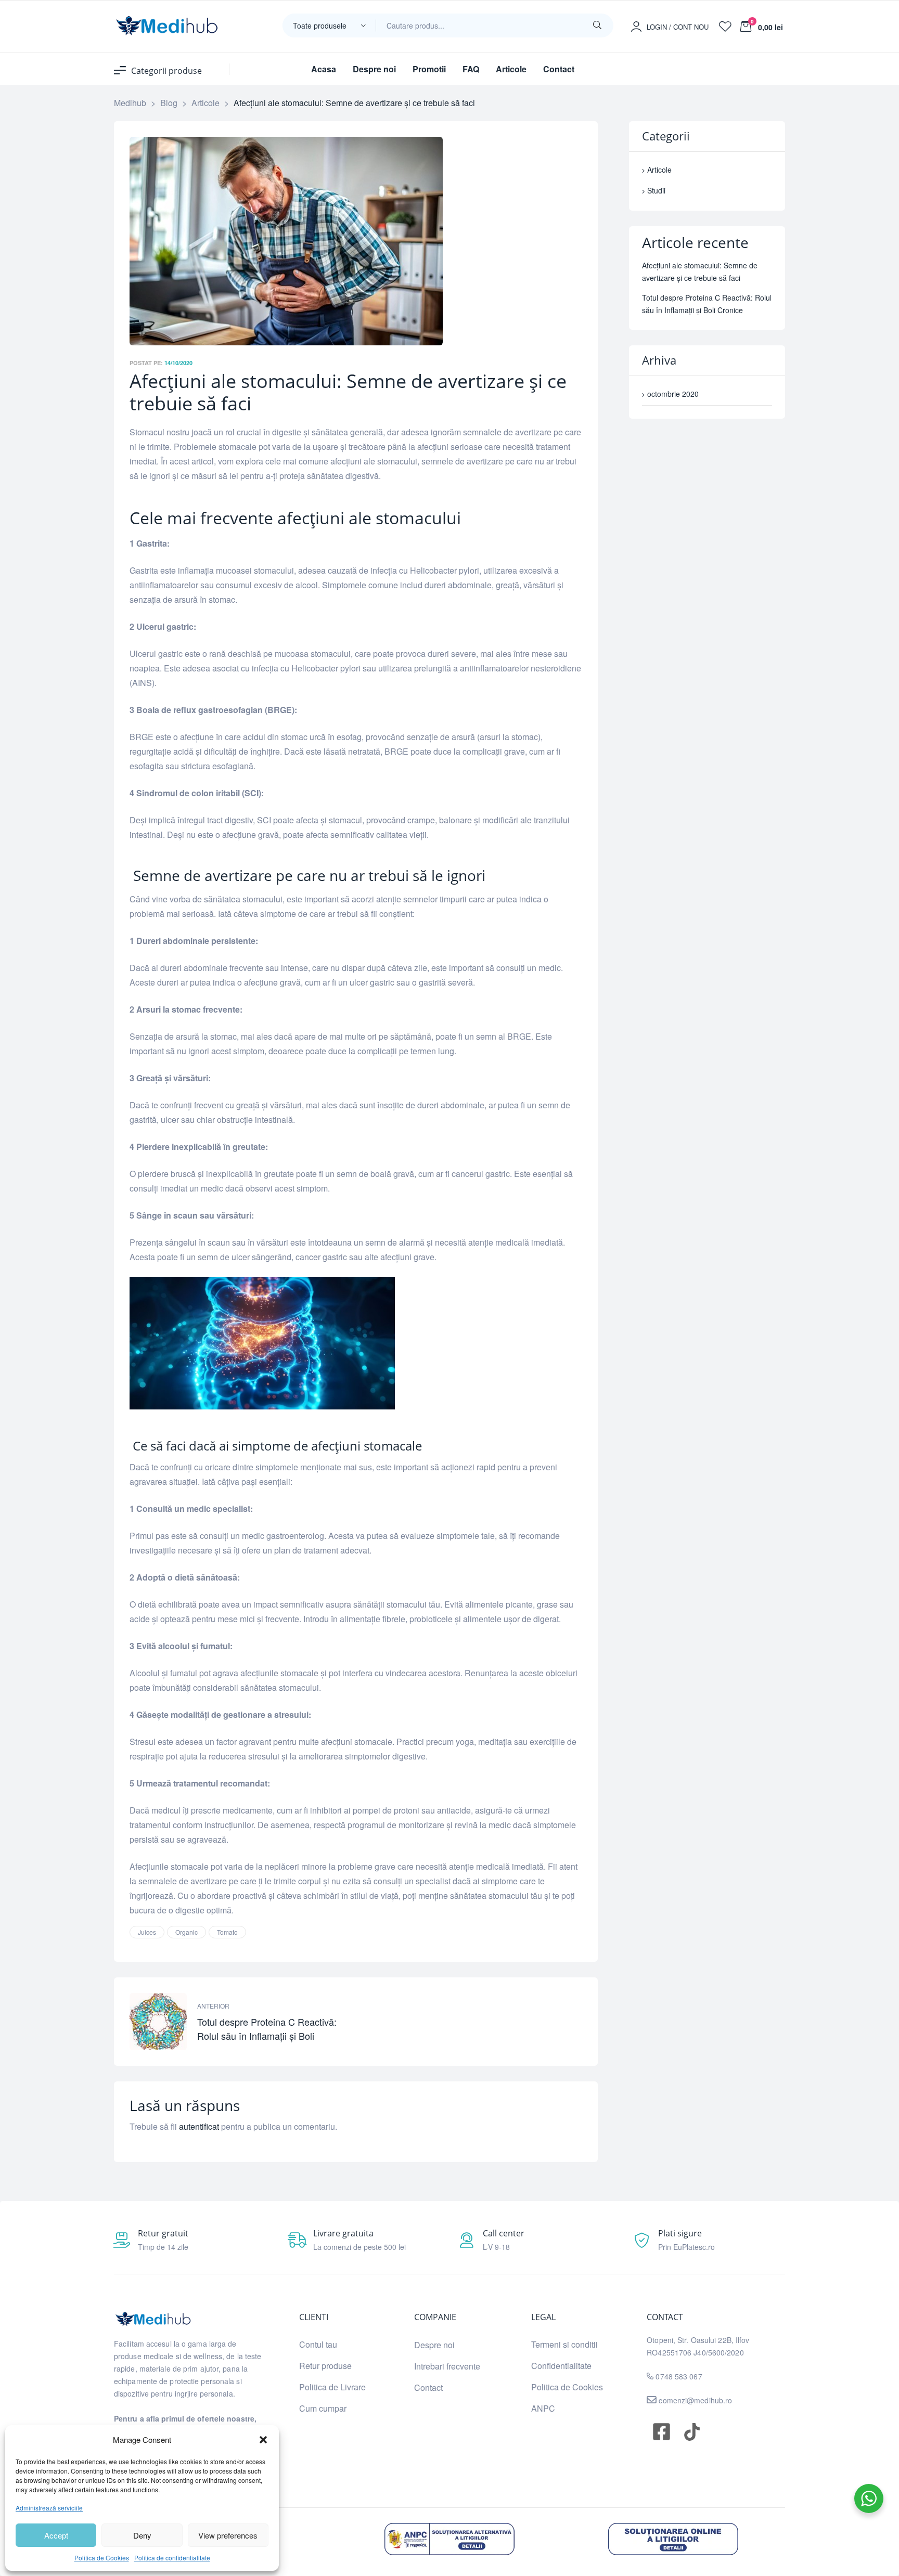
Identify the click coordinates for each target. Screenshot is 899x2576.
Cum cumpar (323, 2408)
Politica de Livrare (332, 2387)
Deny (142, 2535)
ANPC (543, 2408)
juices (147, 1932)
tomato (227, 1932)
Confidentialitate (561, 2366)
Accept (56, 2535)
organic (187, 1932)
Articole (659, 170)
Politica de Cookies (102, 2558)
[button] (263, 2440)
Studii (656, 190)
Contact (428, 2387)
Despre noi (434, 2345)
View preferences (228, 2535)
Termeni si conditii (564, 2344)
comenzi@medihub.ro (694, 2400)
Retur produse (325, 2366)
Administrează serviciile (49, 2508)
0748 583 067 (679, 2376)
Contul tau (318, 2344)
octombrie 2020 (673, 394)
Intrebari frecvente (447, 2366)
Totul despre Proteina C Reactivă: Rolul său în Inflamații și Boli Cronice (240, 2022)
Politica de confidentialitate (172, 2558)
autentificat (199, 2126)
